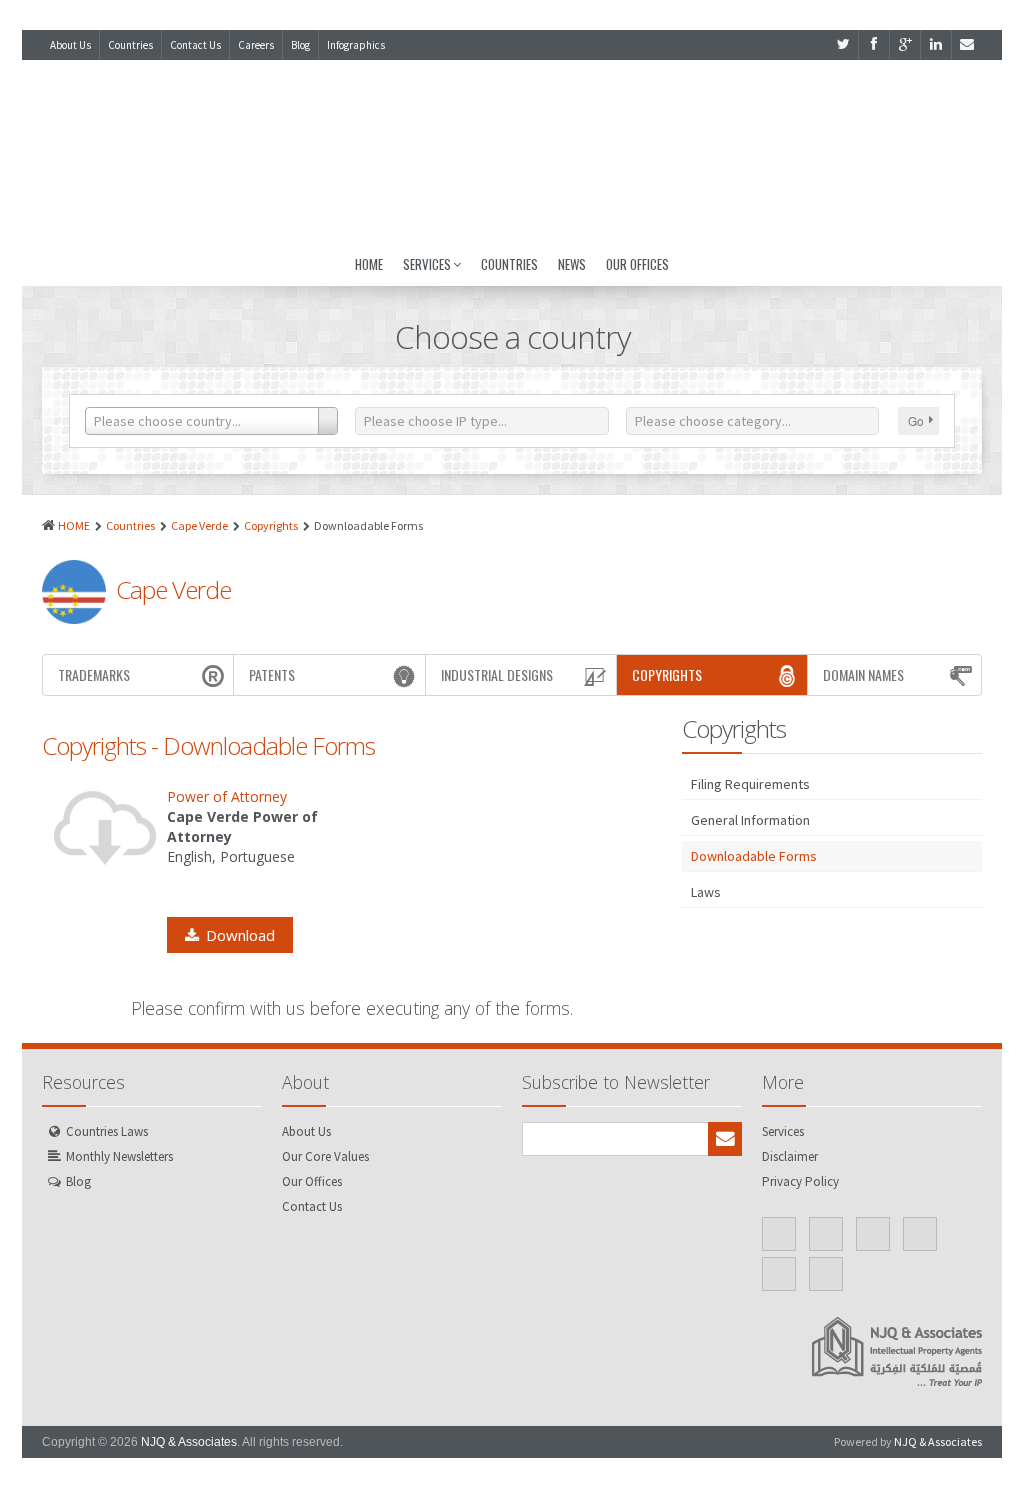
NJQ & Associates (189, 1442)
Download (240, 935)
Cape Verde (199, 525)
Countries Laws (107, 1131)
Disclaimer (790, 1156)
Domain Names (863, 674)
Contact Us (195, 45)
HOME (74, 525)
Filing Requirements (750, 784)
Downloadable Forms (754, 856)
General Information (750, 820)
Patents (272, 674)
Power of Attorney (227, 796)
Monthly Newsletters (119, 1156)
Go (916, 420)
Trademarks (94, 674)
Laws (706, 892)
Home (369, 264)
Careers (256, 45)
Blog (300, 45)
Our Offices (637, 264)
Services (427, 264)
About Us (70, 45)
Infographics (356, 45)
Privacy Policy (800, 1181)
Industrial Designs (497, 674)
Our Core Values (325, 1156)
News (572, 264)
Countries (130, 45)
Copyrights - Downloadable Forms (208, 745)
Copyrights (271, 525)
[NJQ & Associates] (512, 151)
